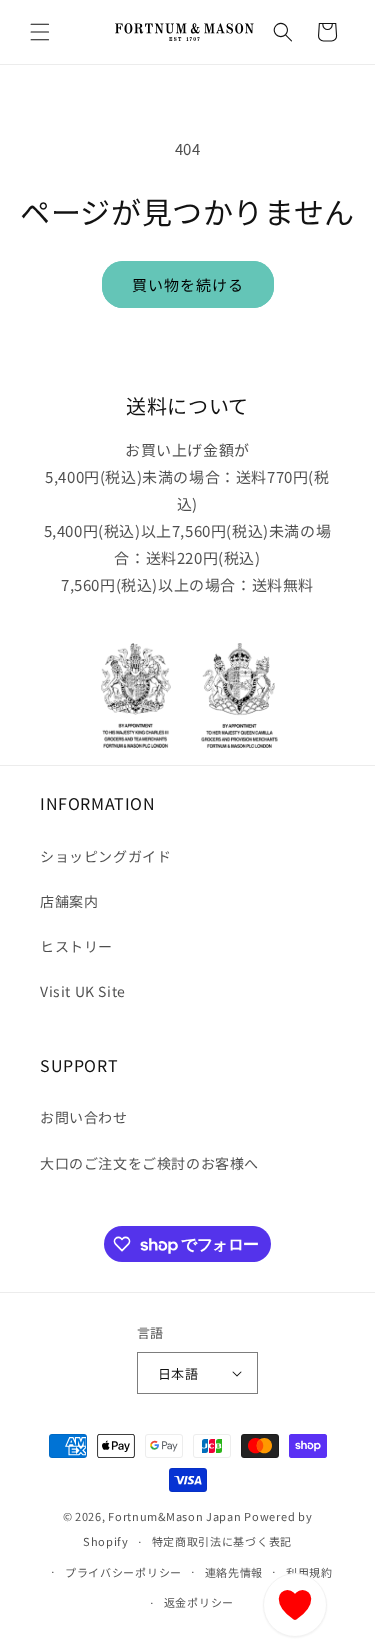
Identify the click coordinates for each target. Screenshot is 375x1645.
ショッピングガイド (105, 856)
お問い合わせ (84, 1117)
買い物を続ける (188, 284)
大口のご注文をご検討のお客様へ (149, 1163)
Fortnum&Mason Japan (174, 1516)
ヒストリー (76, 946)
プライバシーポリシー (123, 1572)
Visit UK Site (83, 991)
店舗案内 (69, 901)
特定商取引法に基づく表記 (222, 1541)
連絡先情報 (234, 1572)
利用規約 (309, 1572)
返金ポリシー (199, 1602)
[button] (40, 32)
